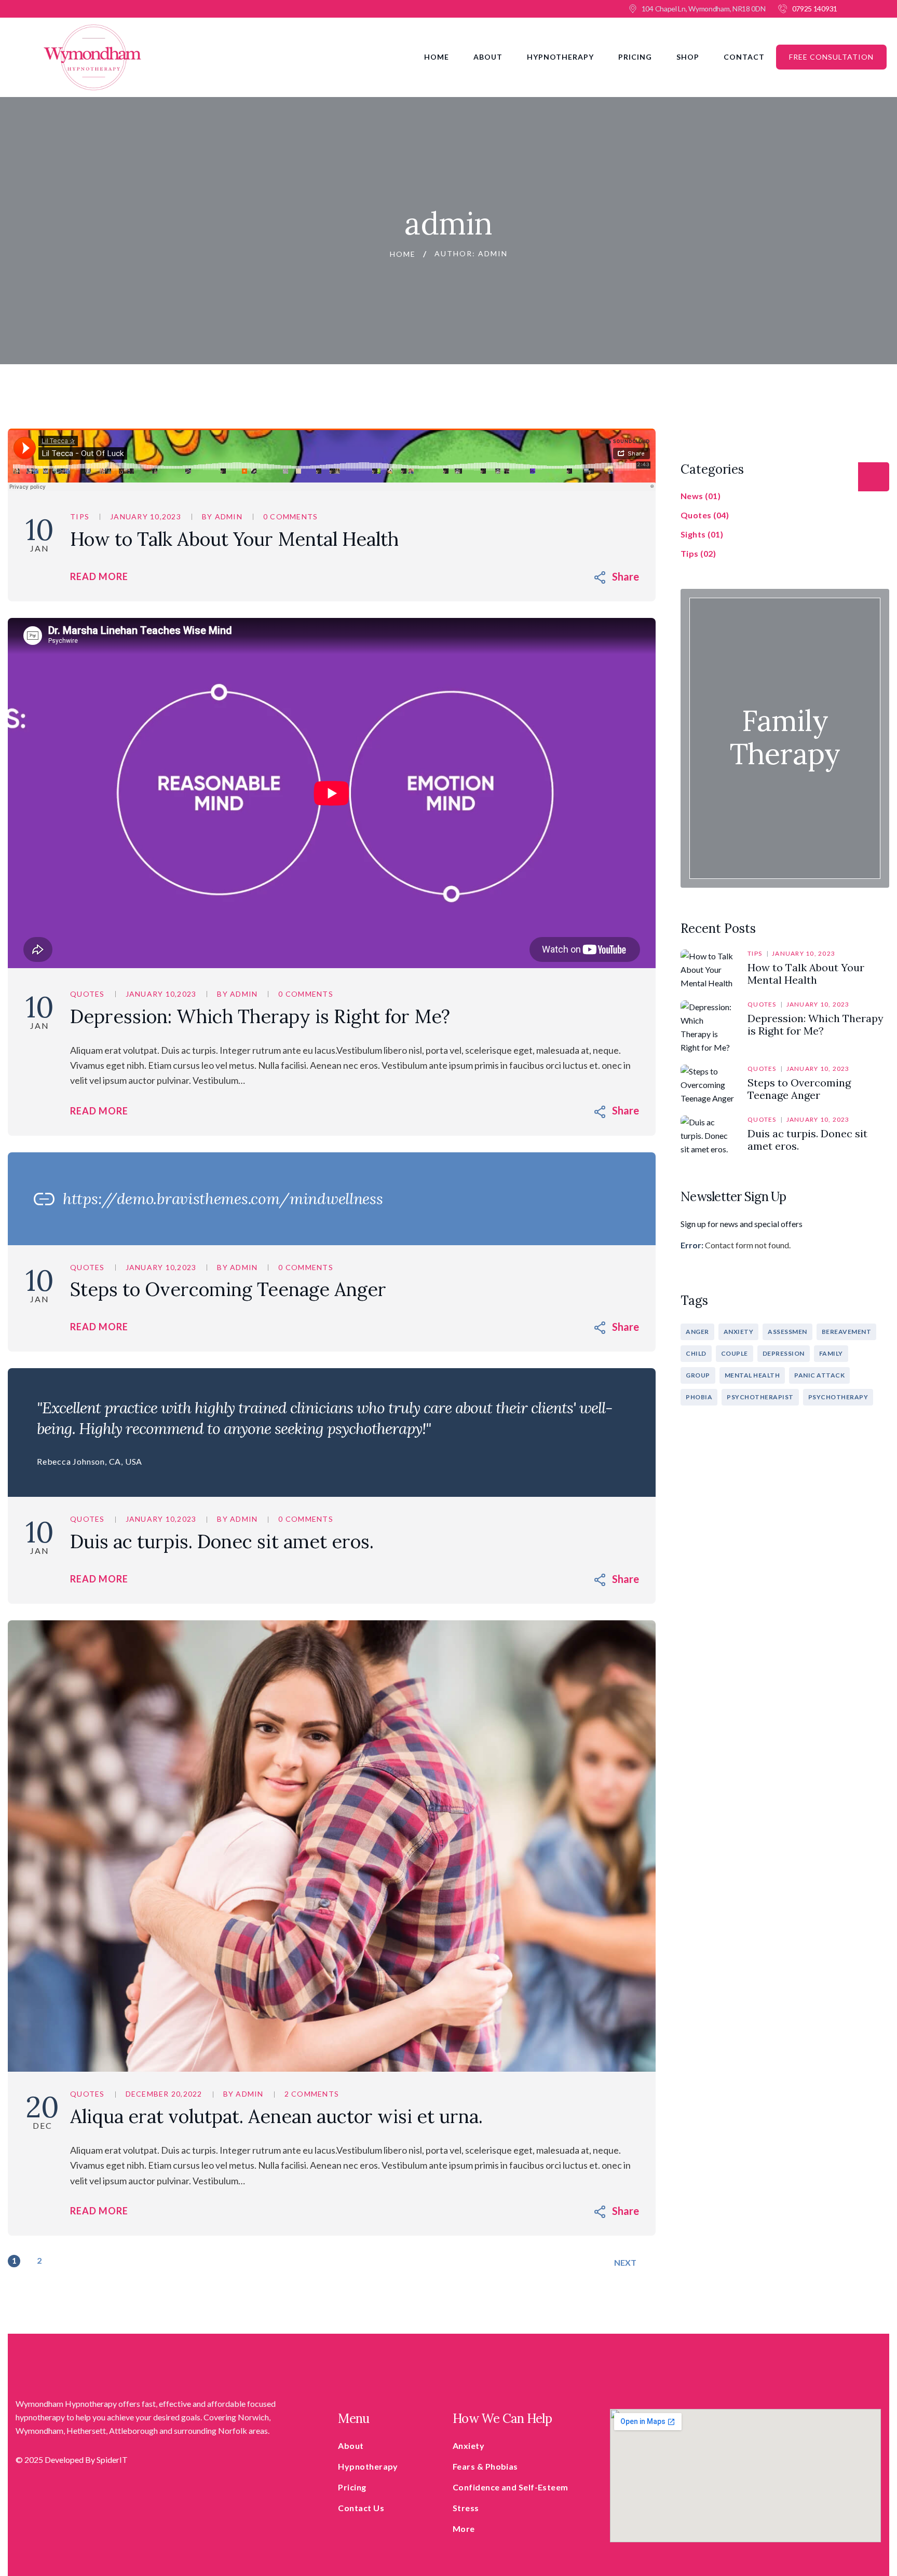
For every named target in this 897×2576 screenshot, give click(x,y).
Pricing (635, 57)
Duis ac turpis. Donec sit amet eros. (222, 1541)
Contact (744, 57)
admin (229, 516)
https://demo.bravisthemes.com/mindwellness (223, 1199)
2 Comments (312, 2094)
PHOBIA (699, 1397)
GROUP (698, 1375)
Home (437, 57)
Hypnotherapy (560, 57)
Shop (688, 57)
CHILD (696, 1353)
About (488, 57)
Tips (80, 516)
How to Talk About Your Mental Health (234, 539)
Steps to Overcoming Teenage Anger (228, 1289)
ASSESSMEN (787, 1332)
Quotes (87, 994)
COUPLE (735, 1353)
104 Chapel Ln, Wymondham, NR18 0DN (704, 9)
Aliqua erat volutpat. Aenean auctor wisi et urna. (276, 2116)
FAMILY (831, 1353)
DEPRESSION (784, 1353)
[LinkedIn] (631, 576)
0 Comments (291, 516)
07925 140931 (815, 9)
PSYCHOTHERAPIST (760, 1397)
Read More (99, 576)
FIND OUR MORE (785, 758)
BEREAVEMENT (847, 1332)
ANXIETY (739, 1332)
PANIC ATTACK (819, 1375)
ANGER (697, 1332)
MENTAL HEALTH (752, 1375)
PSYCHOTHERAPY (838, 1397)
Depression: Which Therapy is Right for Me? (260, 1016)
